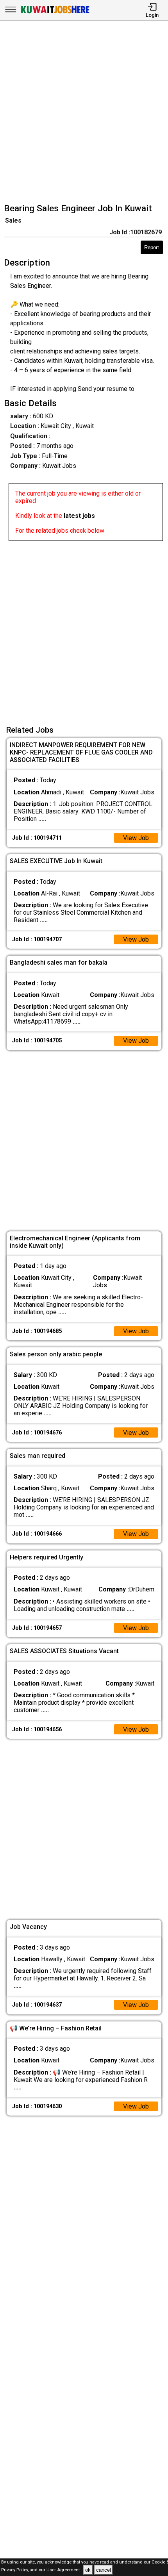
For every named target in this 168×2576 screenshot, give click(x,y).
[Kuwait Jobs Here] (55, 13)
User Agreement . (64, 2570)
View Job (136, 838)
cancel (104, 2570)
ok (88, 2570)
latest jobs (79, 516)
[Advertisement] (84, 113)
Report (152, 247)
